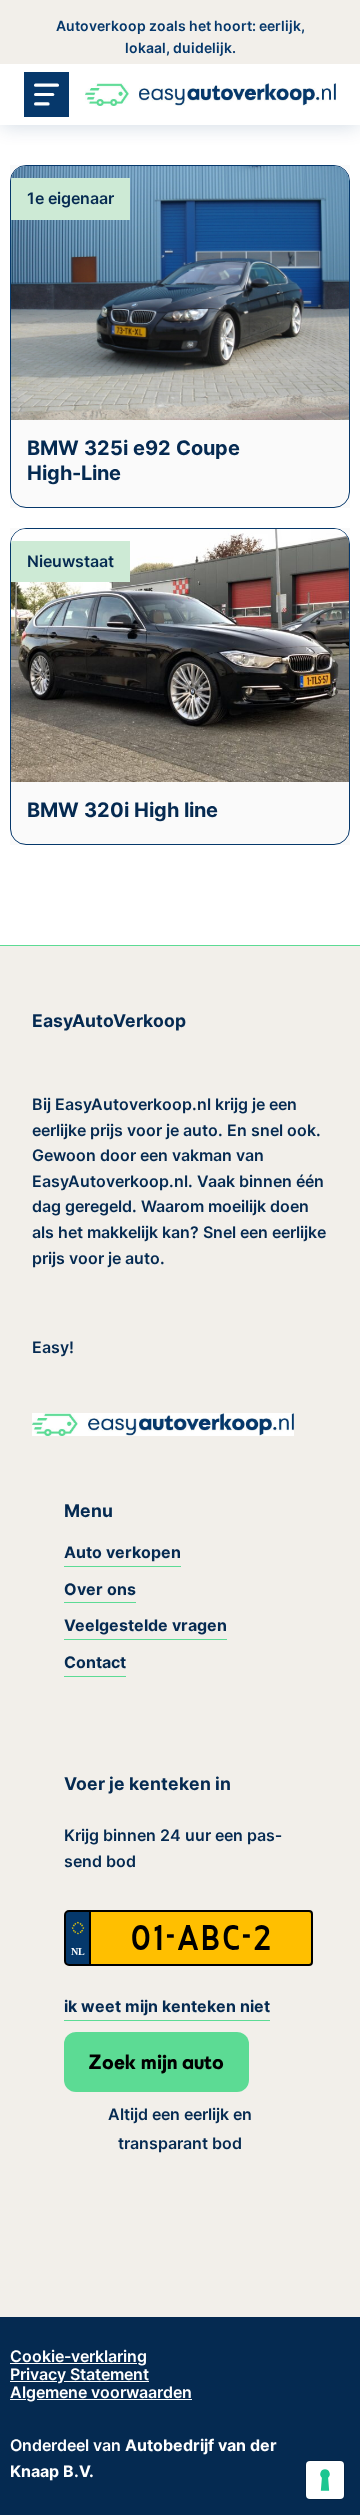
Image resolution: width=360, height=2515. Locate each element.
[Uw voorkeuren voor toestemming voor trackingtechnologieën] (325, 2480)
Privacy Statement (79, 2374)
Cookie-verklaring (78, 2356)
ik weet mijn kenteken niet (167, 2006)
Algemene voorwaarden (101, 2392)
